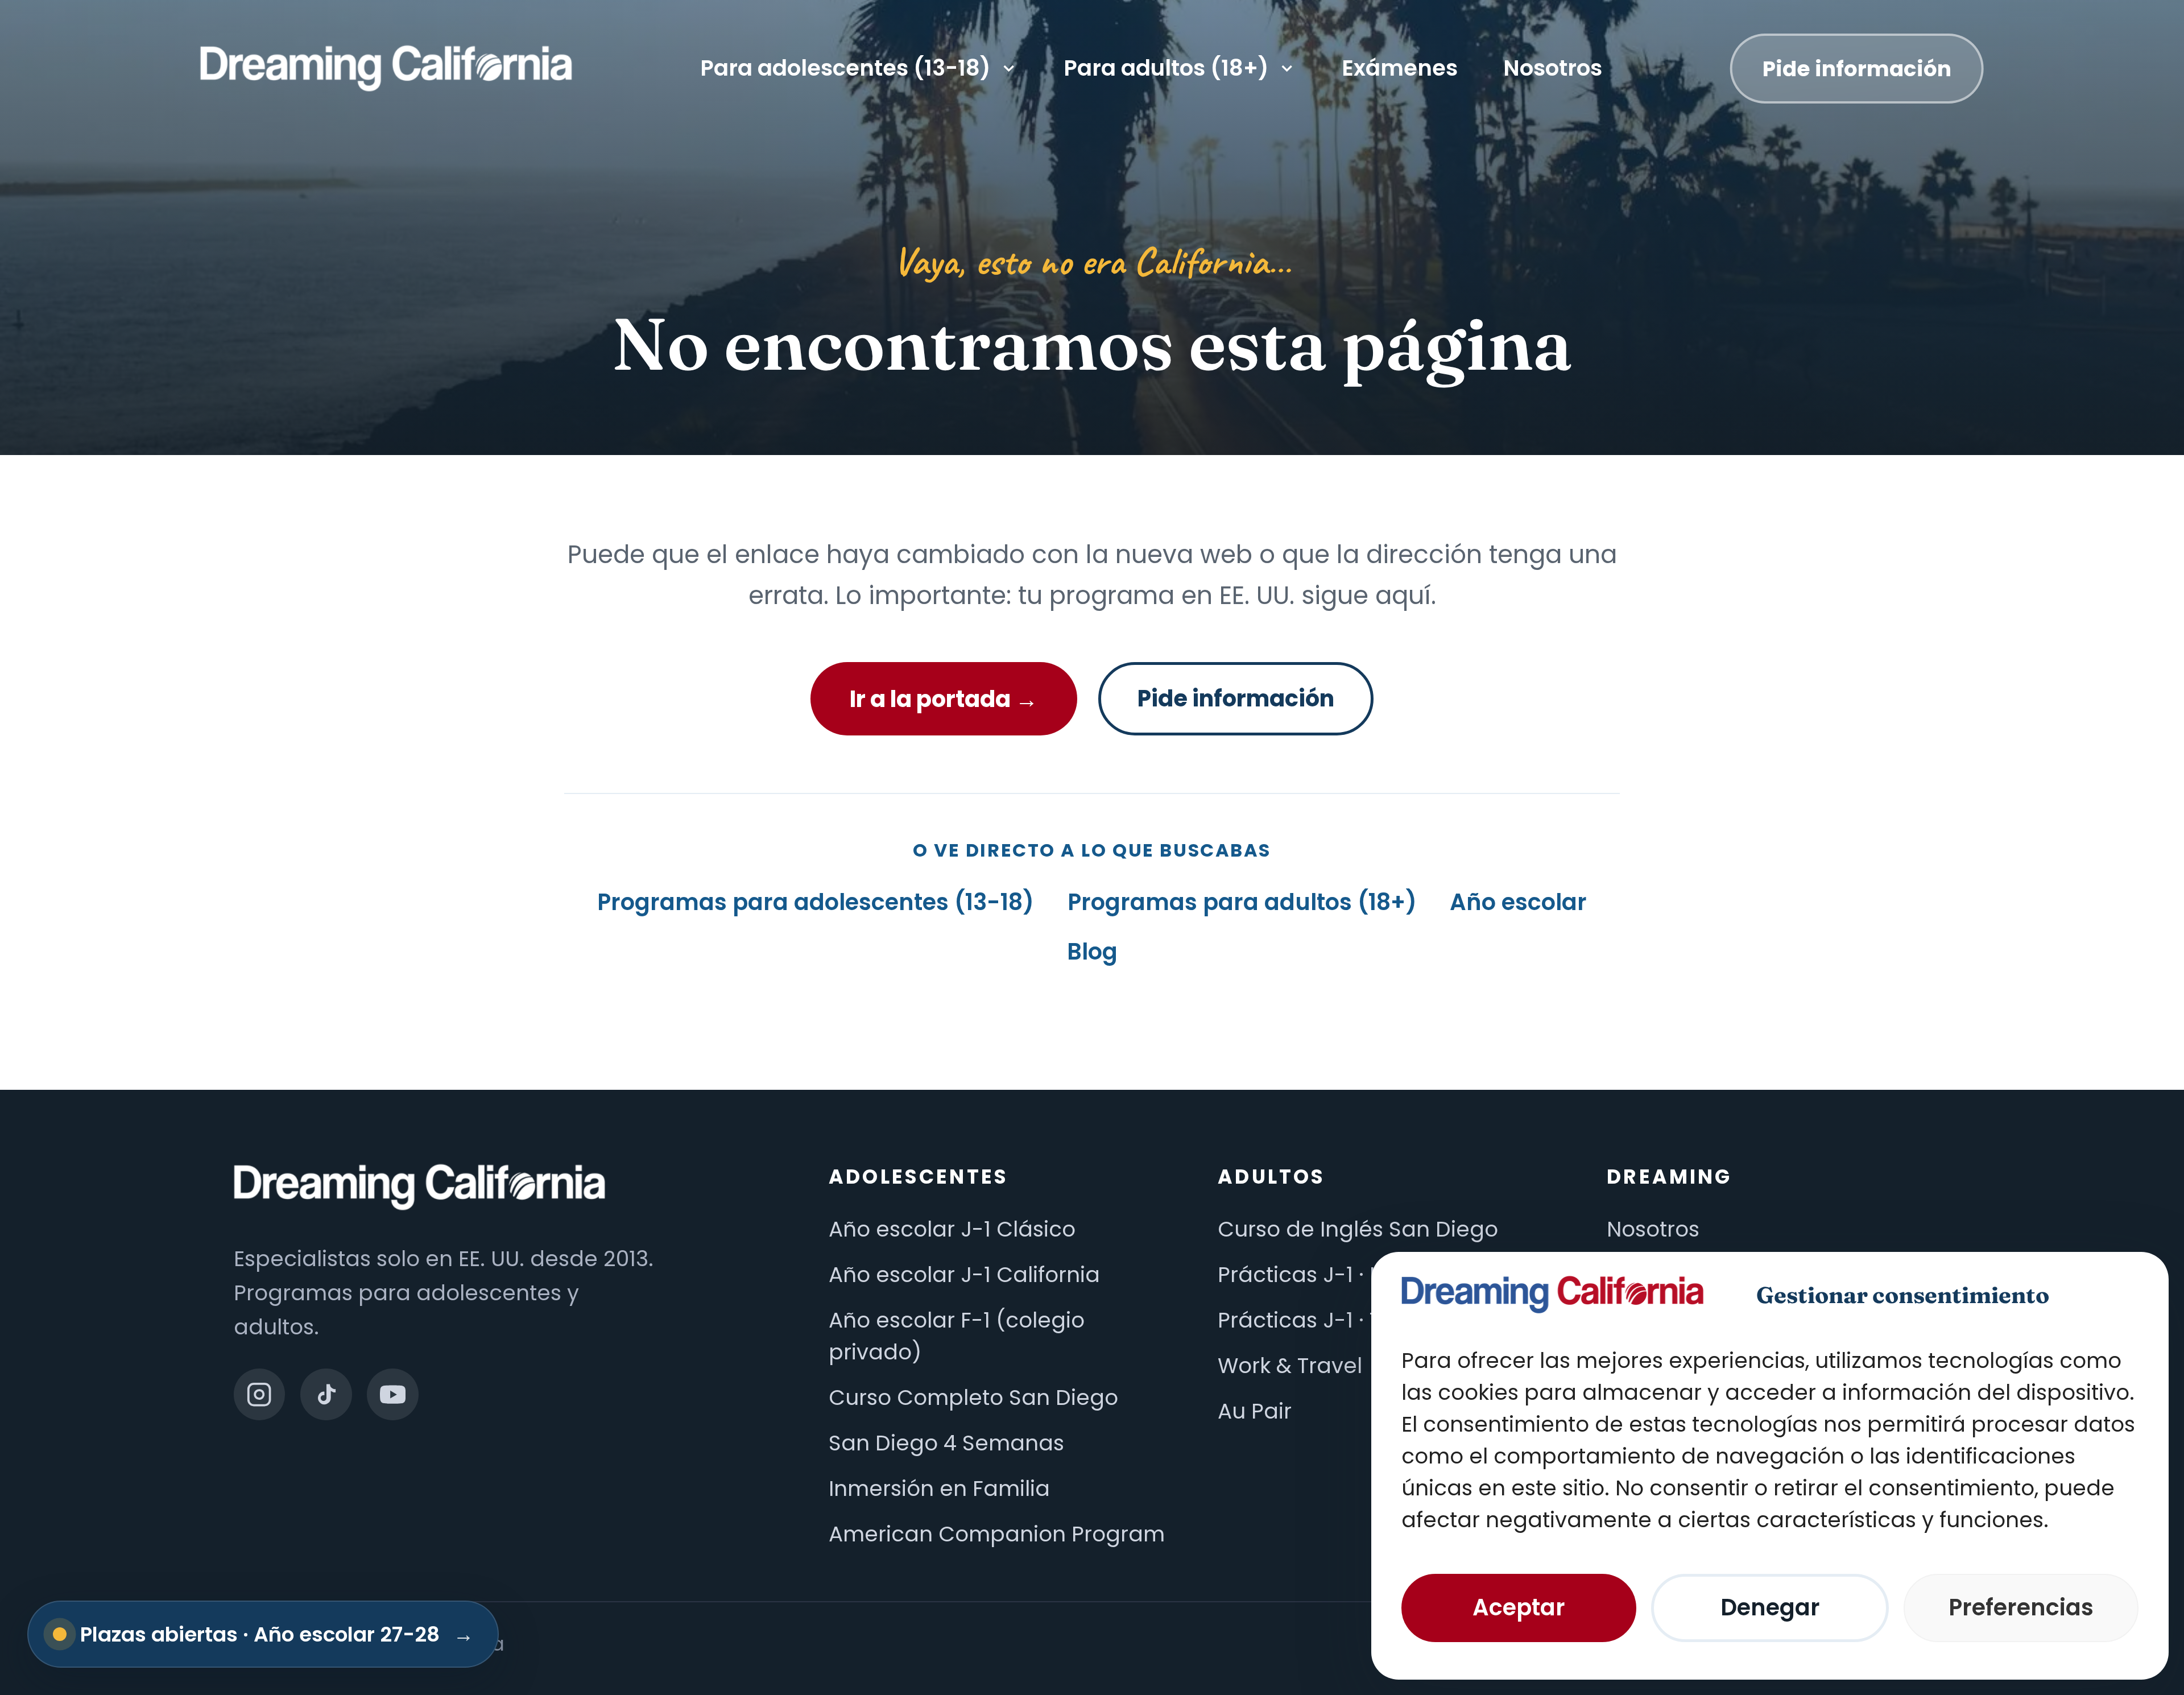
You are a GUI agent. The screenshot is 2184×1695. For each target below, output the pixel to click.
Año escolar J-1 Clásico (952, 1229)
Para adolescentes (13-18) (845, 68)
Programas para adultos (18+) (1242, 902)
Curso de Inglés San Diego (1358, 1229)
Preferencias (2021, 1607)
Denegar (1770, 1607)
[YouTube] (393, 1394)
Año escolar (1518, 902)
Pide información (1857, 68)
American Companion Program (997, 1534)
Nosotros (1553, 68)
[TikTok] (326, 1394)
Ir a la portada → (944, 699)
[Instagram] (260, 1394)
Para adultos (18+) (1166, 68)
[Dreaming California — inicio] (386, 68)
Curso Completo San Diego (973, 1398)
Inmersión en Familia (939, 1489)
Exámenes (1400, 68)
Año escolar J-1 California (964, 1275)
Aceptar (1519, 1607)
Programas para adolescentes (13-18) (816, 902)
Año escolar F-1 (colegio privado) (957, 1336)
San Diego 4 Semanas (946, 1443)
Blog (1092, 952)
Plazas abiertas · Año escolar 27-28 (277, 1634)
